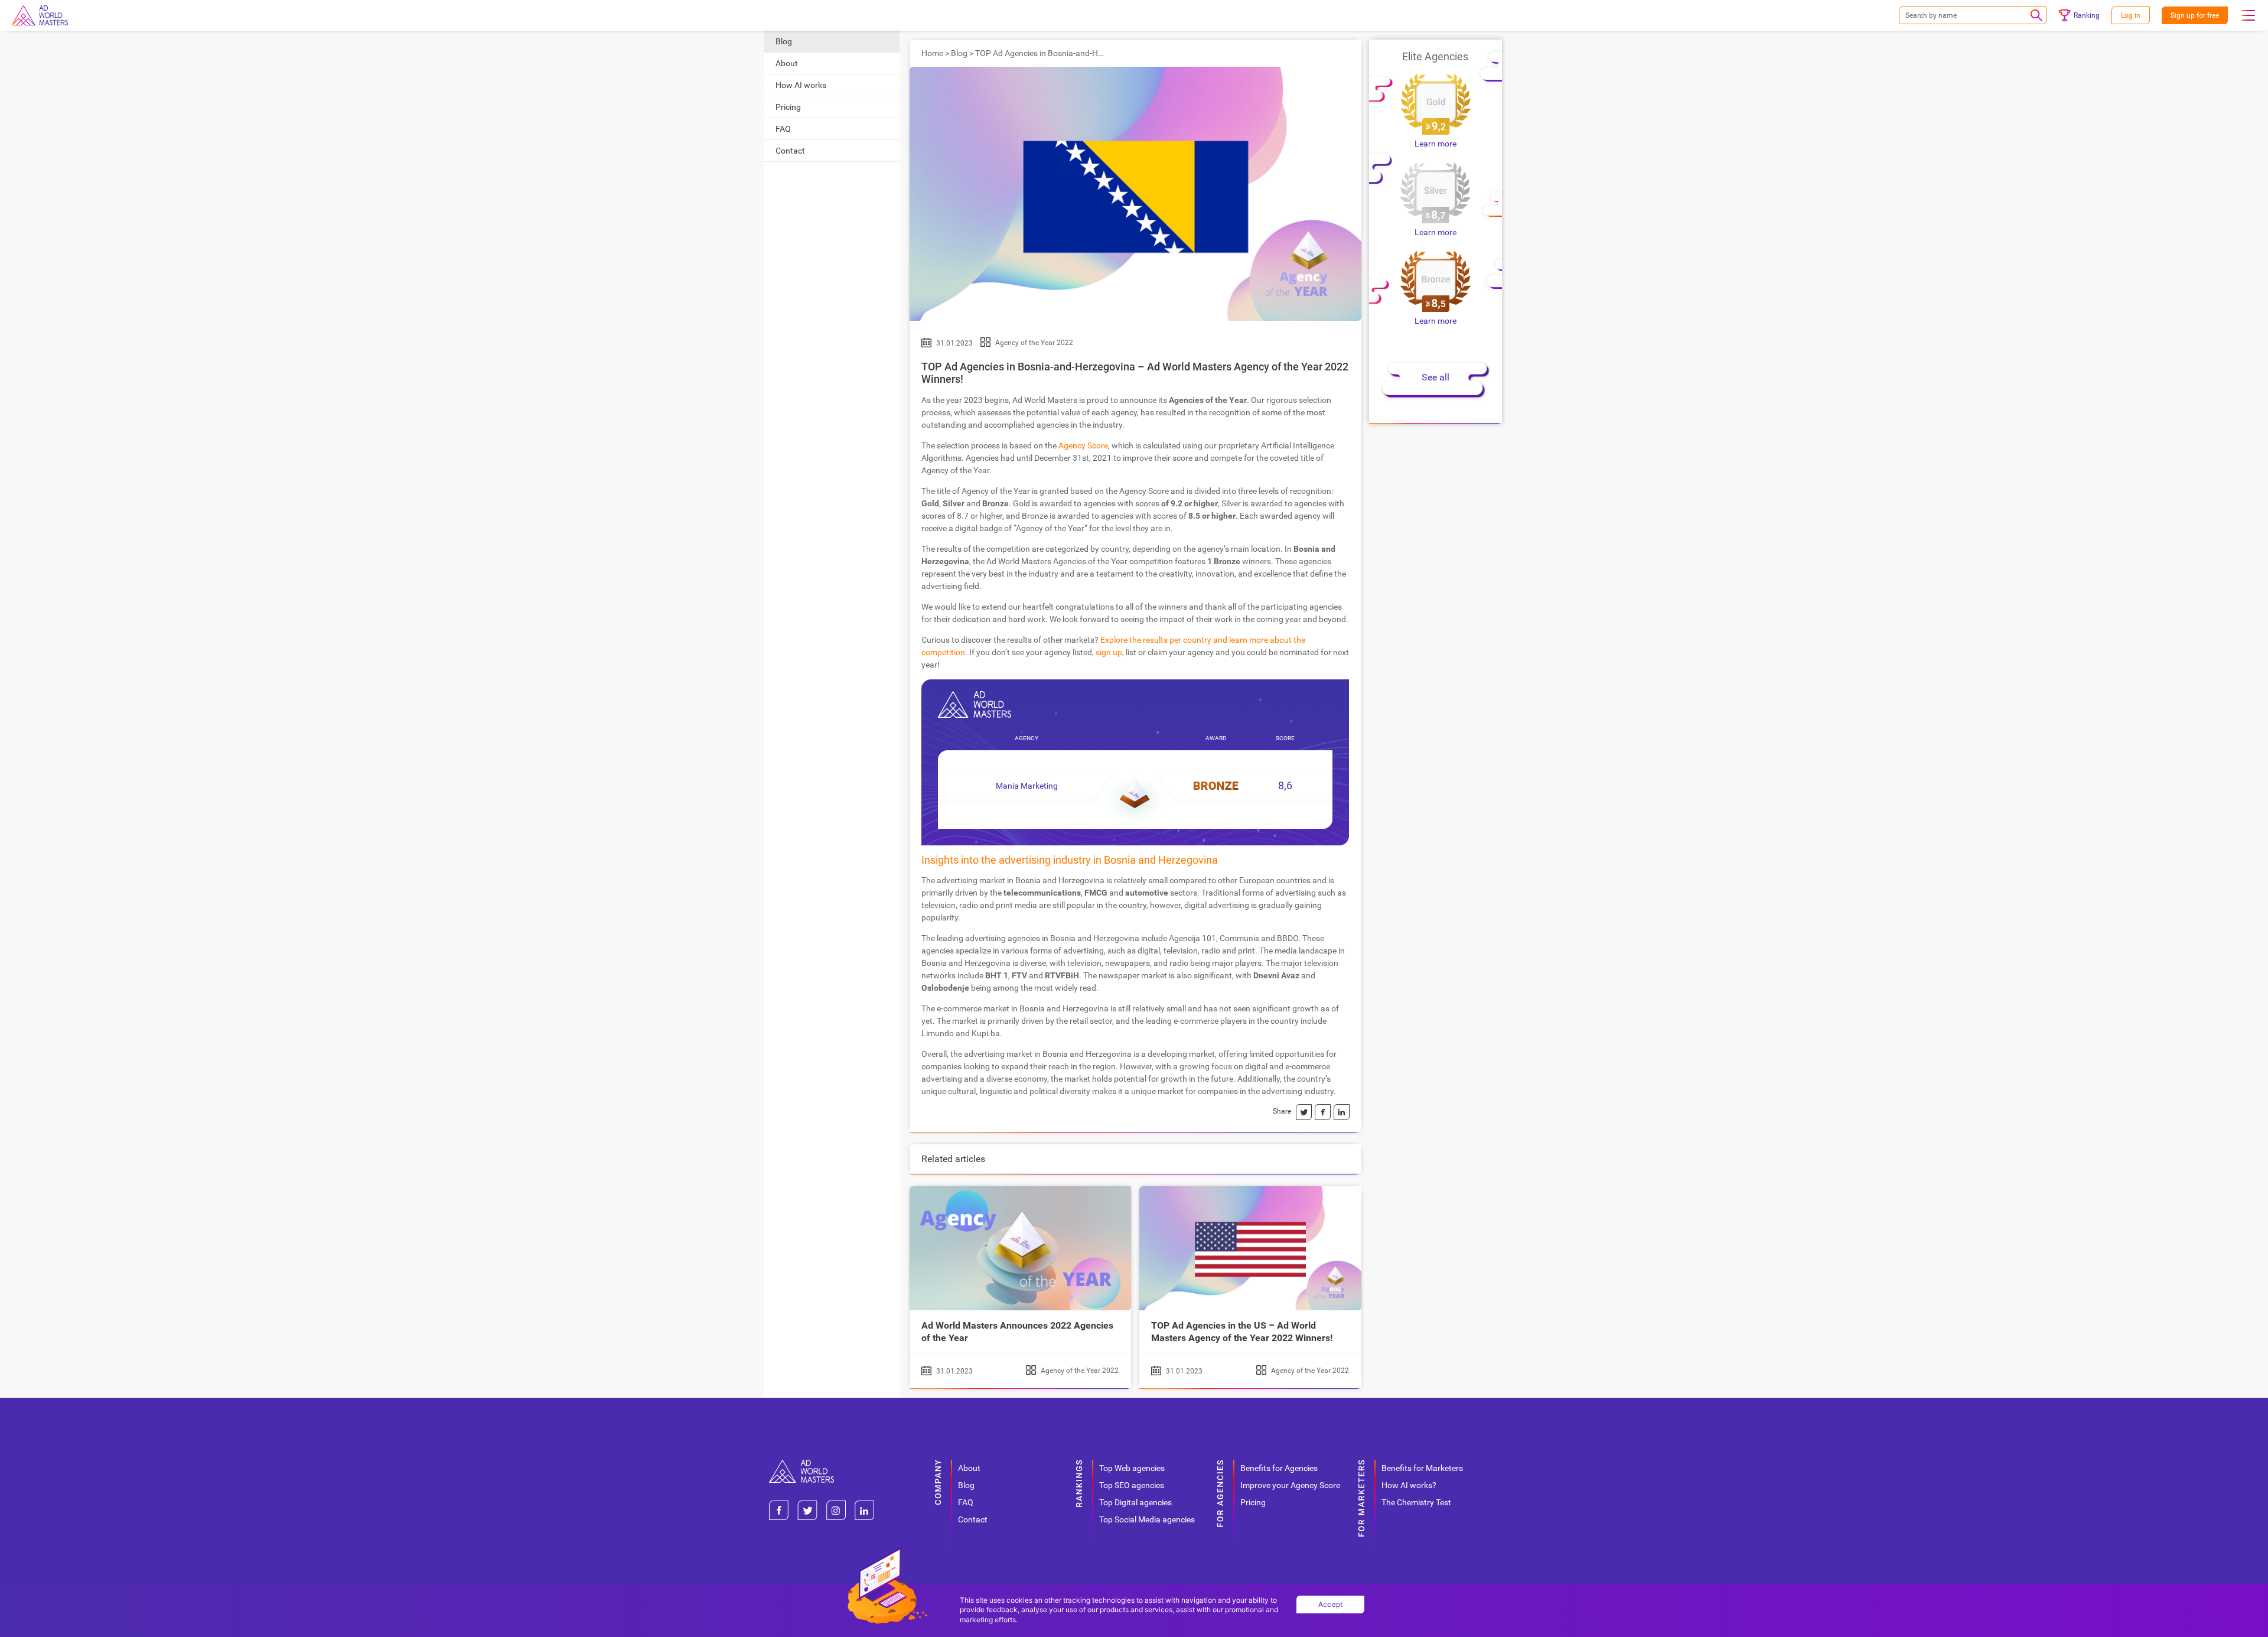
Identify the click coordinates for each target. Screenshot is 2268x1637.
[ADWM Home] (801, 1464)
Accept (1331, 1604)
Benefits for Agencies (1279, 1468)
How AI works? (1409, 1485)
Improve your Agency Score (1290, 1485)
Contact (790, 151)
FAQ (783, 129)
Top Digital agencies (1135, 1502)
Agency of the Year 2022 (1034, 343)
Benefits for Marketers (1422, 1468)
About (787, 63)
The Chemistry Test (1416, 1502)
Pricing (788, 107)
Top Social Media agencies (1147, 1519)
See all (1436, 377)
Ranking (2087, 15)
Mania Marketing (1027, 786)
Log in (2131, 15)
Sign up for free (2195, 15)
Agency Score (1083, 445)
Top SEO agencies (1132, 1485)
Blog (784, 41)
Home (932, 53)
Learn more (1436, 144)
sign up (1109, 652)
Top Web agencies (1132, 1468)
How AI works (801, 85)
